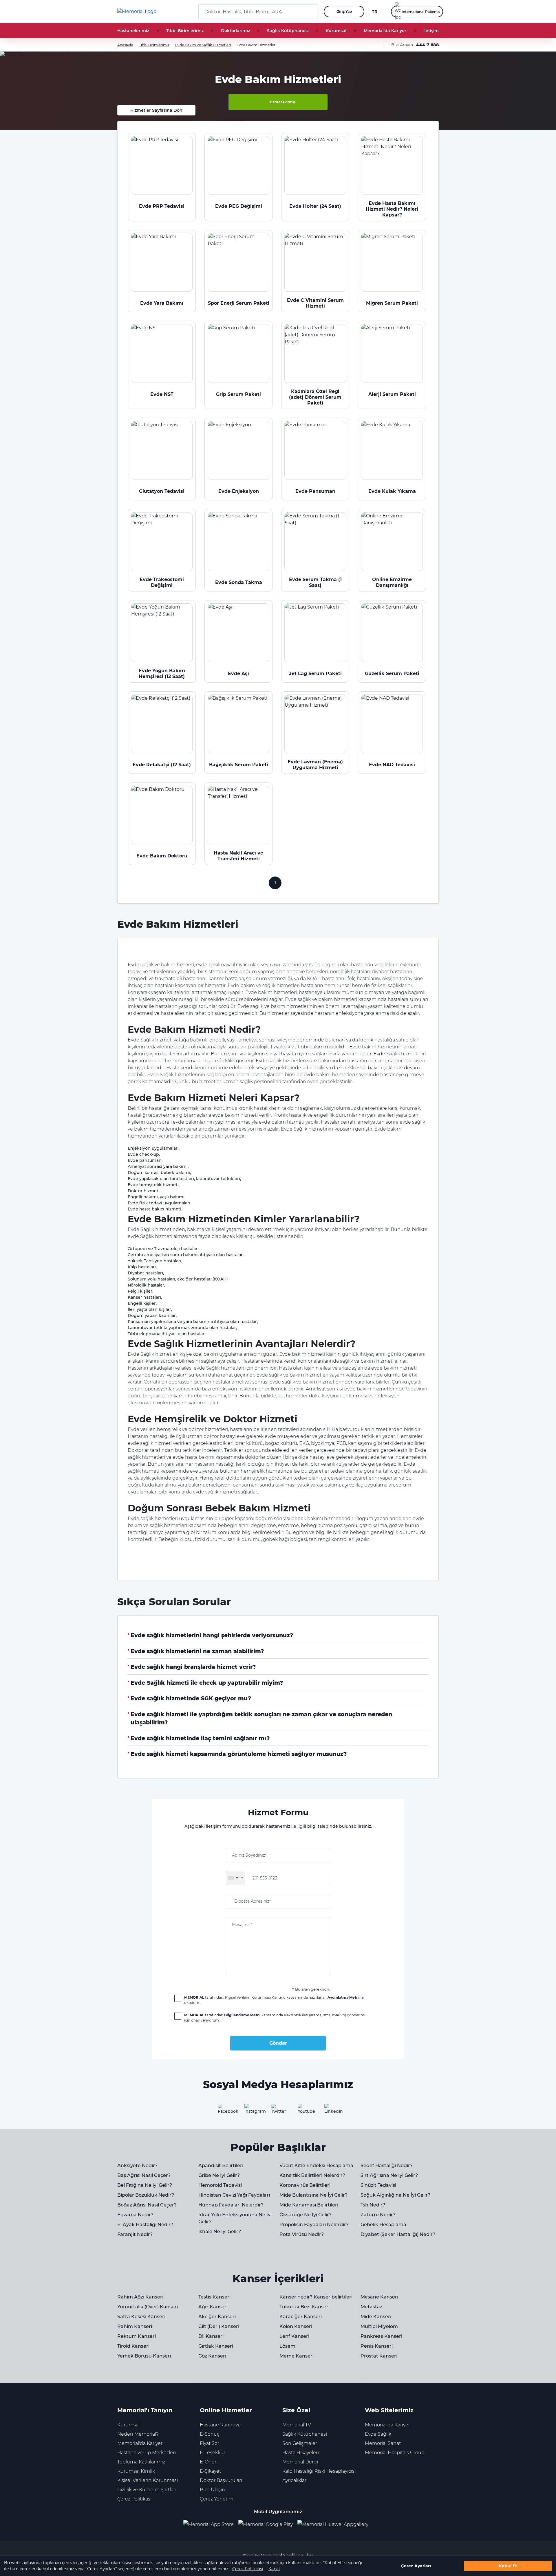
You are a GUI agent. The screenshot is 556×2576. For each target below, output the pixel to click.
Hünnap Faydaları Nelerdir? (231, 2205)
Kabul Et (508, 2566)
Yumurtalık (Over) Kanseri (148, 2307)
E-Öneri (209, 2462)
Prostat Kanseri (379, 2356)
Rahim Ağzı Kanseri (140, 2297)
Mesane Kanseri (379, 2297)
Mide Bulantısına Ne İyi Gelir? (313, 2195)
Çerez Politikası (248, 2569)
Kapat (274, 2569)
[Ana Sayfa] (137, 12)
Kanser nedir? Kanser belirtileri (316, 2297)
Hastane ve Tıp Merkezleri (147, 2453)
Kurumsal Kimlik (136, 2471)
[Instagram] (251, 2111)
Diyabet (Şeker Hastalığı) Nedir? (398, 2234)
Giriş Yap (344, 11)
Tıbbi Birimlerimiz (185, 31)
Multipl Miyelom (379, 2326)
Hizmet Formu (282, 102)
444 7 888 (427, 45)
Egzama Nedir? (135, 2215)
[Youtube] (305, 2111)
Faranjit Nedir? (135, 2234)
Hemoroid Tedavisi (220, 2185)
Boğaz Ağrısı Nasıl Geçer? (147, 2205)
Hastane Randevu (220, 2425)
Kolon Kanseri (296, 2326)
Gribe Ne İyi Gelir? (219, 2175)
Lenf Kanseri (294, 2336)
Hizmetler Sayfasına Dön (156, 110)
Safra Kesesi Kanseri (141, 2317)
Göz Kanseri (212, 2356)
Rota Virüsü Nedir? (302, 2234)
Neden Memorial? (138, 2434)
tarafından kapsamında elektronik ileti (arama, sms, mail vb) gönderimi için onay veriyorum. (275, 2018)
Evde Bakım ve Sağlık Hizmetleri (203, 45)
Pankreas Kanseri (381, 2336)
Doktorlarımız (235, 31)
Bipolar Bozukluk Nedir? (146, 2195)
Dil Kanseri (211, 2336)
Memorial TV (297, 2425)
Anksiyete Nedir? (137, 2166)
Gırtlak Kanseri (216, 2346)
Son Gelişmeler (300, 2443)
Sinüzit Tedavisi (378, 2185)
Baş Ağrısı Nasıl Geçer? (144, 2175)
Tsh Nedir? (373, 2205)
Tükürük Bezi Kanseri (304, 2307)
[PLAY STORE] (266, 2525)
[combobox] (235, 1878)
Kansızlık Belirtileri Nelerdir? (312, 2175)
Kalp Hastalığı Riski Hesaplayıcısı (319, 2471)
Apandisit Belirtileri (221, 2166)
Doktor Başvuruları (221, 2480)
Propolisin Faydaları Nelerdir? (314, 2225)
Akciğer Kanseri (217, 2317)
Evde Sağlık (378, 2434)
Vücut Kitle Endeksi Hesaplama (316, 2166)
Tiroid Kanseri (133, 2346)
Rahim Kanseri (135, 2326)
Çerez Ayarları (416, 2566)
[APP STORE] (211, 2525)
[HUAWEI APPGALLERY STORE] (335, 2525)
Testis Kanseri (214, 2297)
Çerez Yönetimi (217, 2499)
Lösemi (288, 2346)
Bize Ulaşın (212, 2490)
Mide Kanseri (376, 2317)
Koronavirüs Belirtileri (305, 2185)
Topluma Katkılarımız (141, 2462)
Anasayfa (125, 45)
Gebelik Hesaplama (383, 2225)
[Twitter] (278, 2111)
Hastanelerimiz (133, 31)
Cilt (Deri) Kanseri (219, 2326)
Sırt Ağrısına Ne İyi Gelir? (389, 2175)
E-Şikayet (210, 2471)
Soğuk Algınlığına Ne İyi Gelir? (395, 2195)
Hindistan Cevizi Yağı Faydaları (234, 2195)
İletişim (431, 31)
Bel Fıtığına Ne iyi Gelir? (145, 2185)
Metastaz (371, 2307)
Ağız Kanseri (213, 2307)
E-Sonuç (210, 2434)
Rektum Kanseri (137, 2336)
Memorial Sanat (383, 2443)
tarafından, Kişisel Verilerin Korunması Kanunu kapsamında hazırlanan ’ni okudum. (274, 2000)
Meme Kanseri (297, 2356)
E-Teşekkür (213, 2453)
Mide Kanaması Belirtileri (309, 2205)
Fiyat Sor (210, 2443)
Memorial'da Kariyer (385, 31)
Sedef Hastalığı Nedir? (387, 2166)
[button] (311, 12)
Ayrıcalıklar (294, 2480)
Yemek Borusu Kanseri (144, 2356)
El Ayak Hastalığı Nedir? (145, 2225)
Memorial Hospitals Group (395, 2453)
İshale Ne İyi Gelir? (220, 2232)
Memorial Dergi (300, 2462)
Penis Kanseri (377, 2346)
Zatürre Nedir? (378, 2215)
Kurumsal (336, 31)
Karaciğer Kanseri (301, 2317)
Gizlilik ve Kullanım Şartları (147, 2490)
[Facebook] (225, 2111)
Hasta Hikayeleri (301, 2453)
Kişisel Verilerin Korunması (148, 2480)
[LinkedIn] (331, 2111)
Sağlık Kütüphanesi (288, 31)
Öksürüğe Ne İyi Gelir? (306, 2215)
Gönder (278, 2043)
